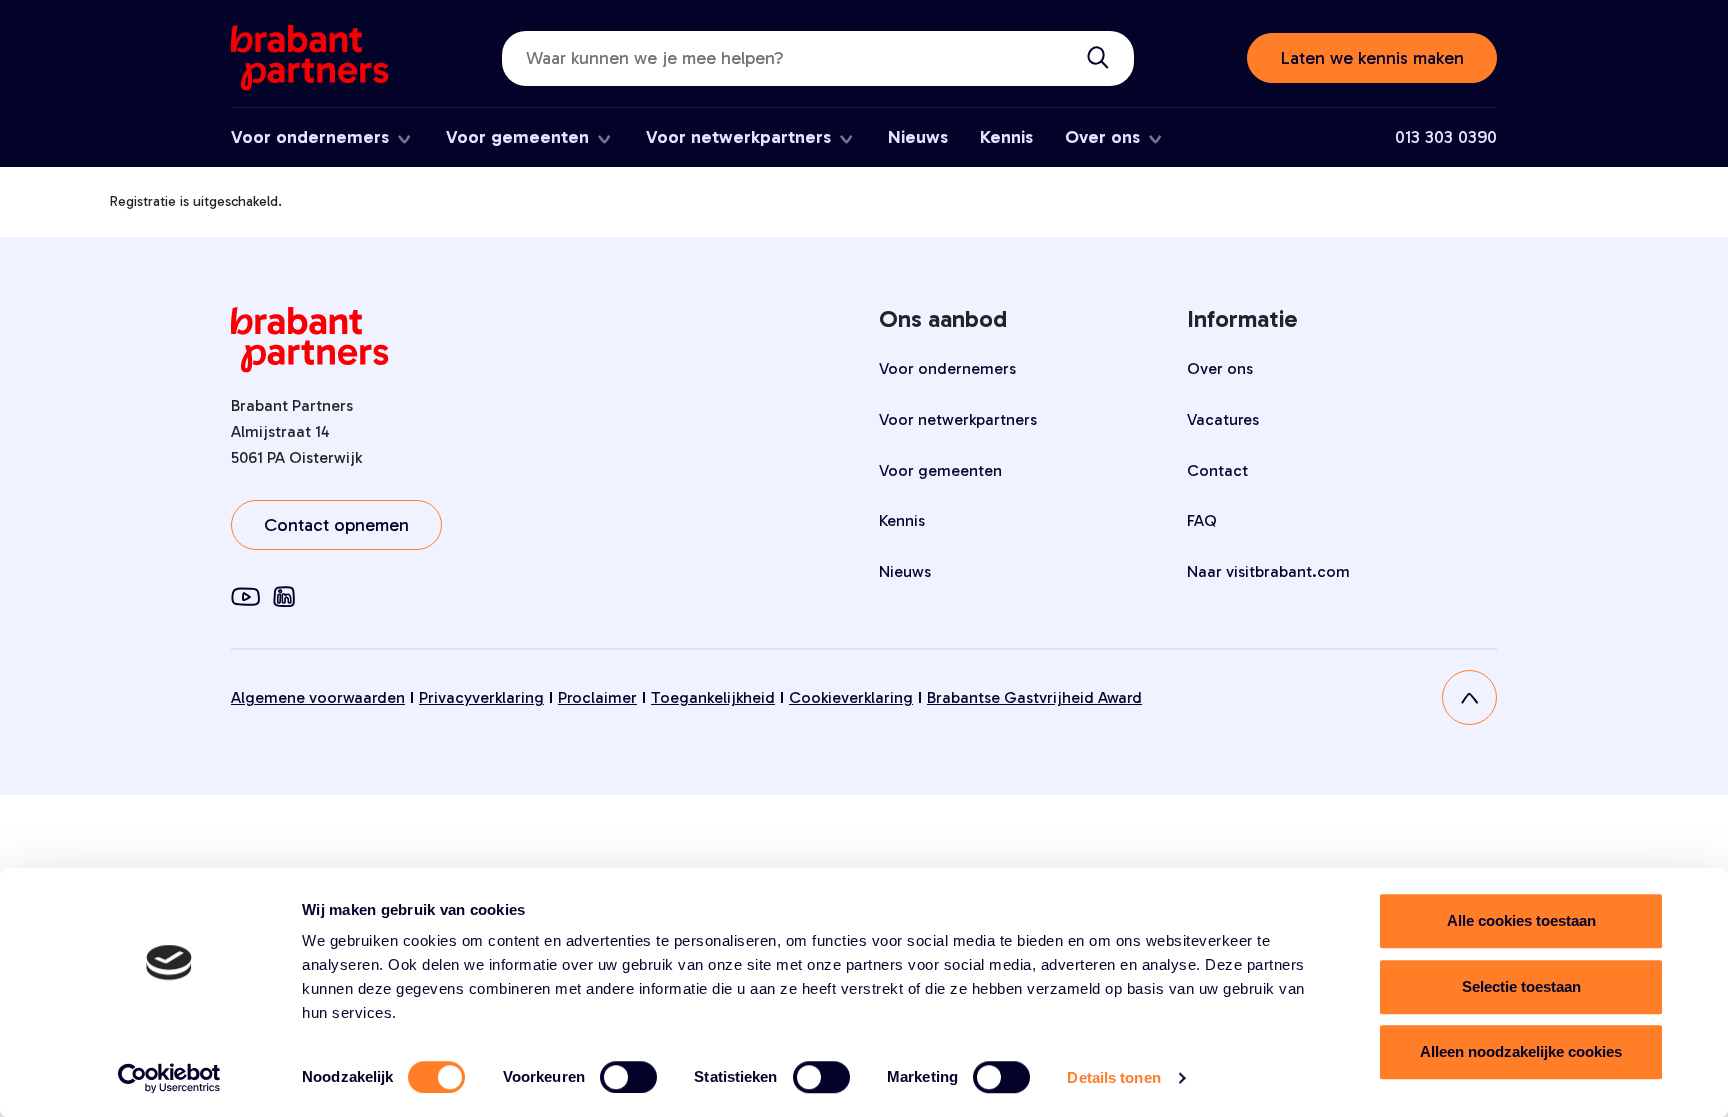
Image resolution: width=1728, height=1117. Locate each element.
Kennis (1006, 137)
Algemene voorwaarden (318, 697)
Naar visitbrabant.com (1268, 571)
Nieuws (918, 137)
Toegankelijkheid (713, 697)
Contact (1217, 470)
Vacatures (1223, 419)
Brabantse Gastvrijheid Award (1034, 697)
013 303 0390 (1446, 137)
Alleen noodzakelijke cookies (1521, 1051)
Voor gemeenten (517, 137)
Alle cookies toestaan (1521, 920)
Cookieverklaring (851, 697)
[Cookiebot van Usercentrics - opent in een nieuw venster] (169, 1078)
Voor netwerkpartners (738, 137)
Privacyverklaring (481, 697)
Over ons (1102, 137)
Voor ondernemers (310, 137)
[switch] (628, 1077)
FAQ (1202, 520)
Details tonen (1113, 1077)
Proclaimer (597, 697)
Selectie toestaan (1521, 986)
